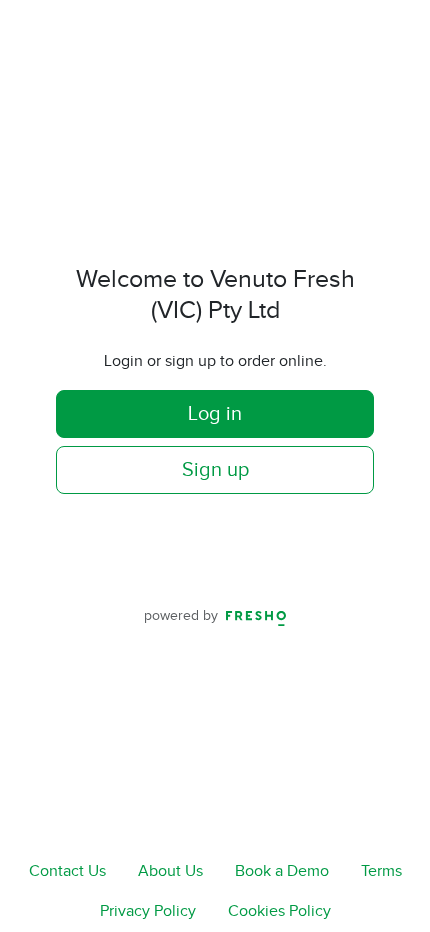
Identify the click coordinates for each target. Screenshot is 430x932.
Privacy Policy (148, 911)
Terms (381, 871)
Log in (215, 414)
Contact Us (67, 871)
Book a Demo (282, 871)
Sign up (215, 470)
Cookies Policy (279, 911)
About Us (170, 871)
